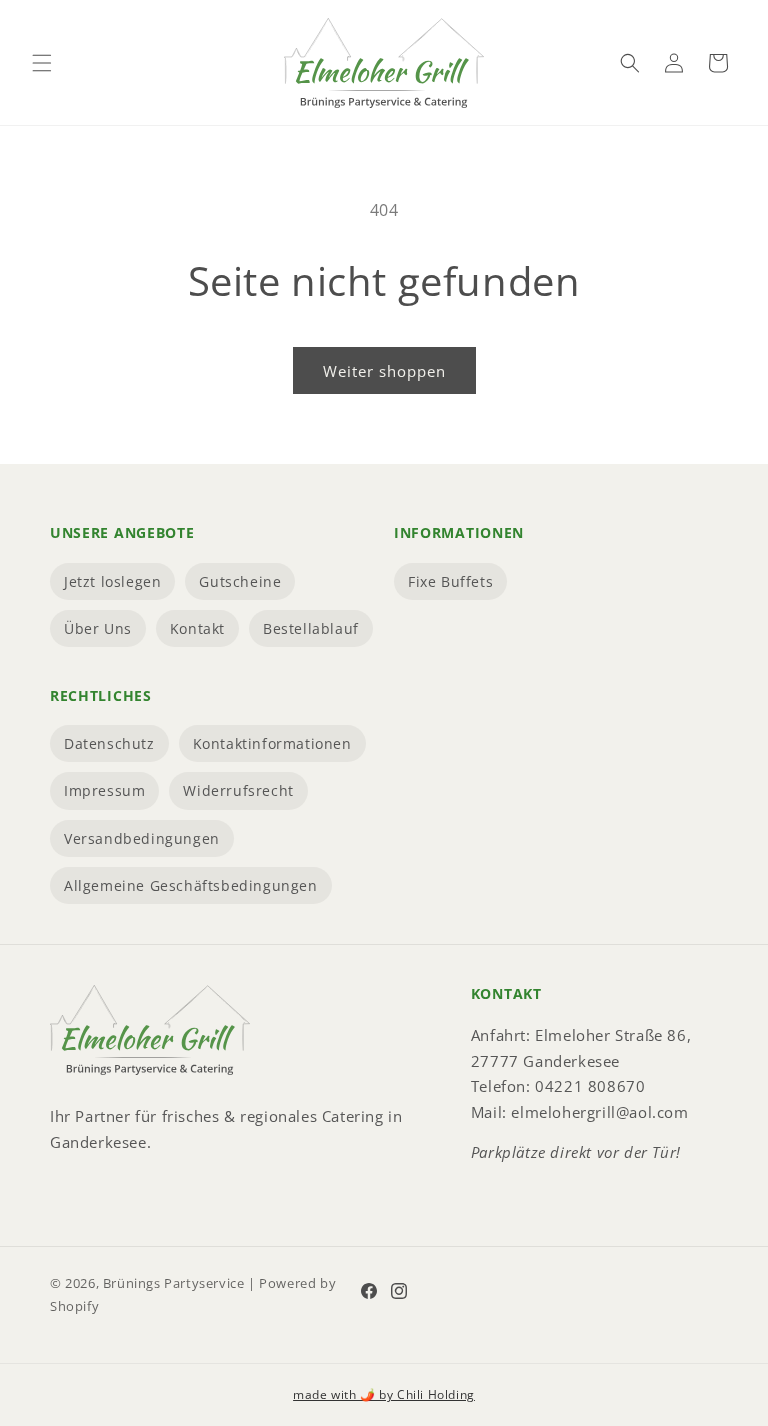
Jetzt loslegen (112, 581)
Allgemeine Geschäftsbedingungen (191, 885)
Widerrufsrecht (238, 790)
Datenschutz (109, 743)
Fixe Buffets (450, 581)
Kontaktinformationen (272, 743)
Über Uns (98, 628)
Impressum (104, 790)
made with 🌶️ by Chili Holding (384, 1394)
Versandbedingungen (142, 838)
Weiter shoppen (384, 371)
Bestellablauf (311, 628)
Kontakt (197, 628)
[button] (42, 63)
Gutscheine (240, 581)
